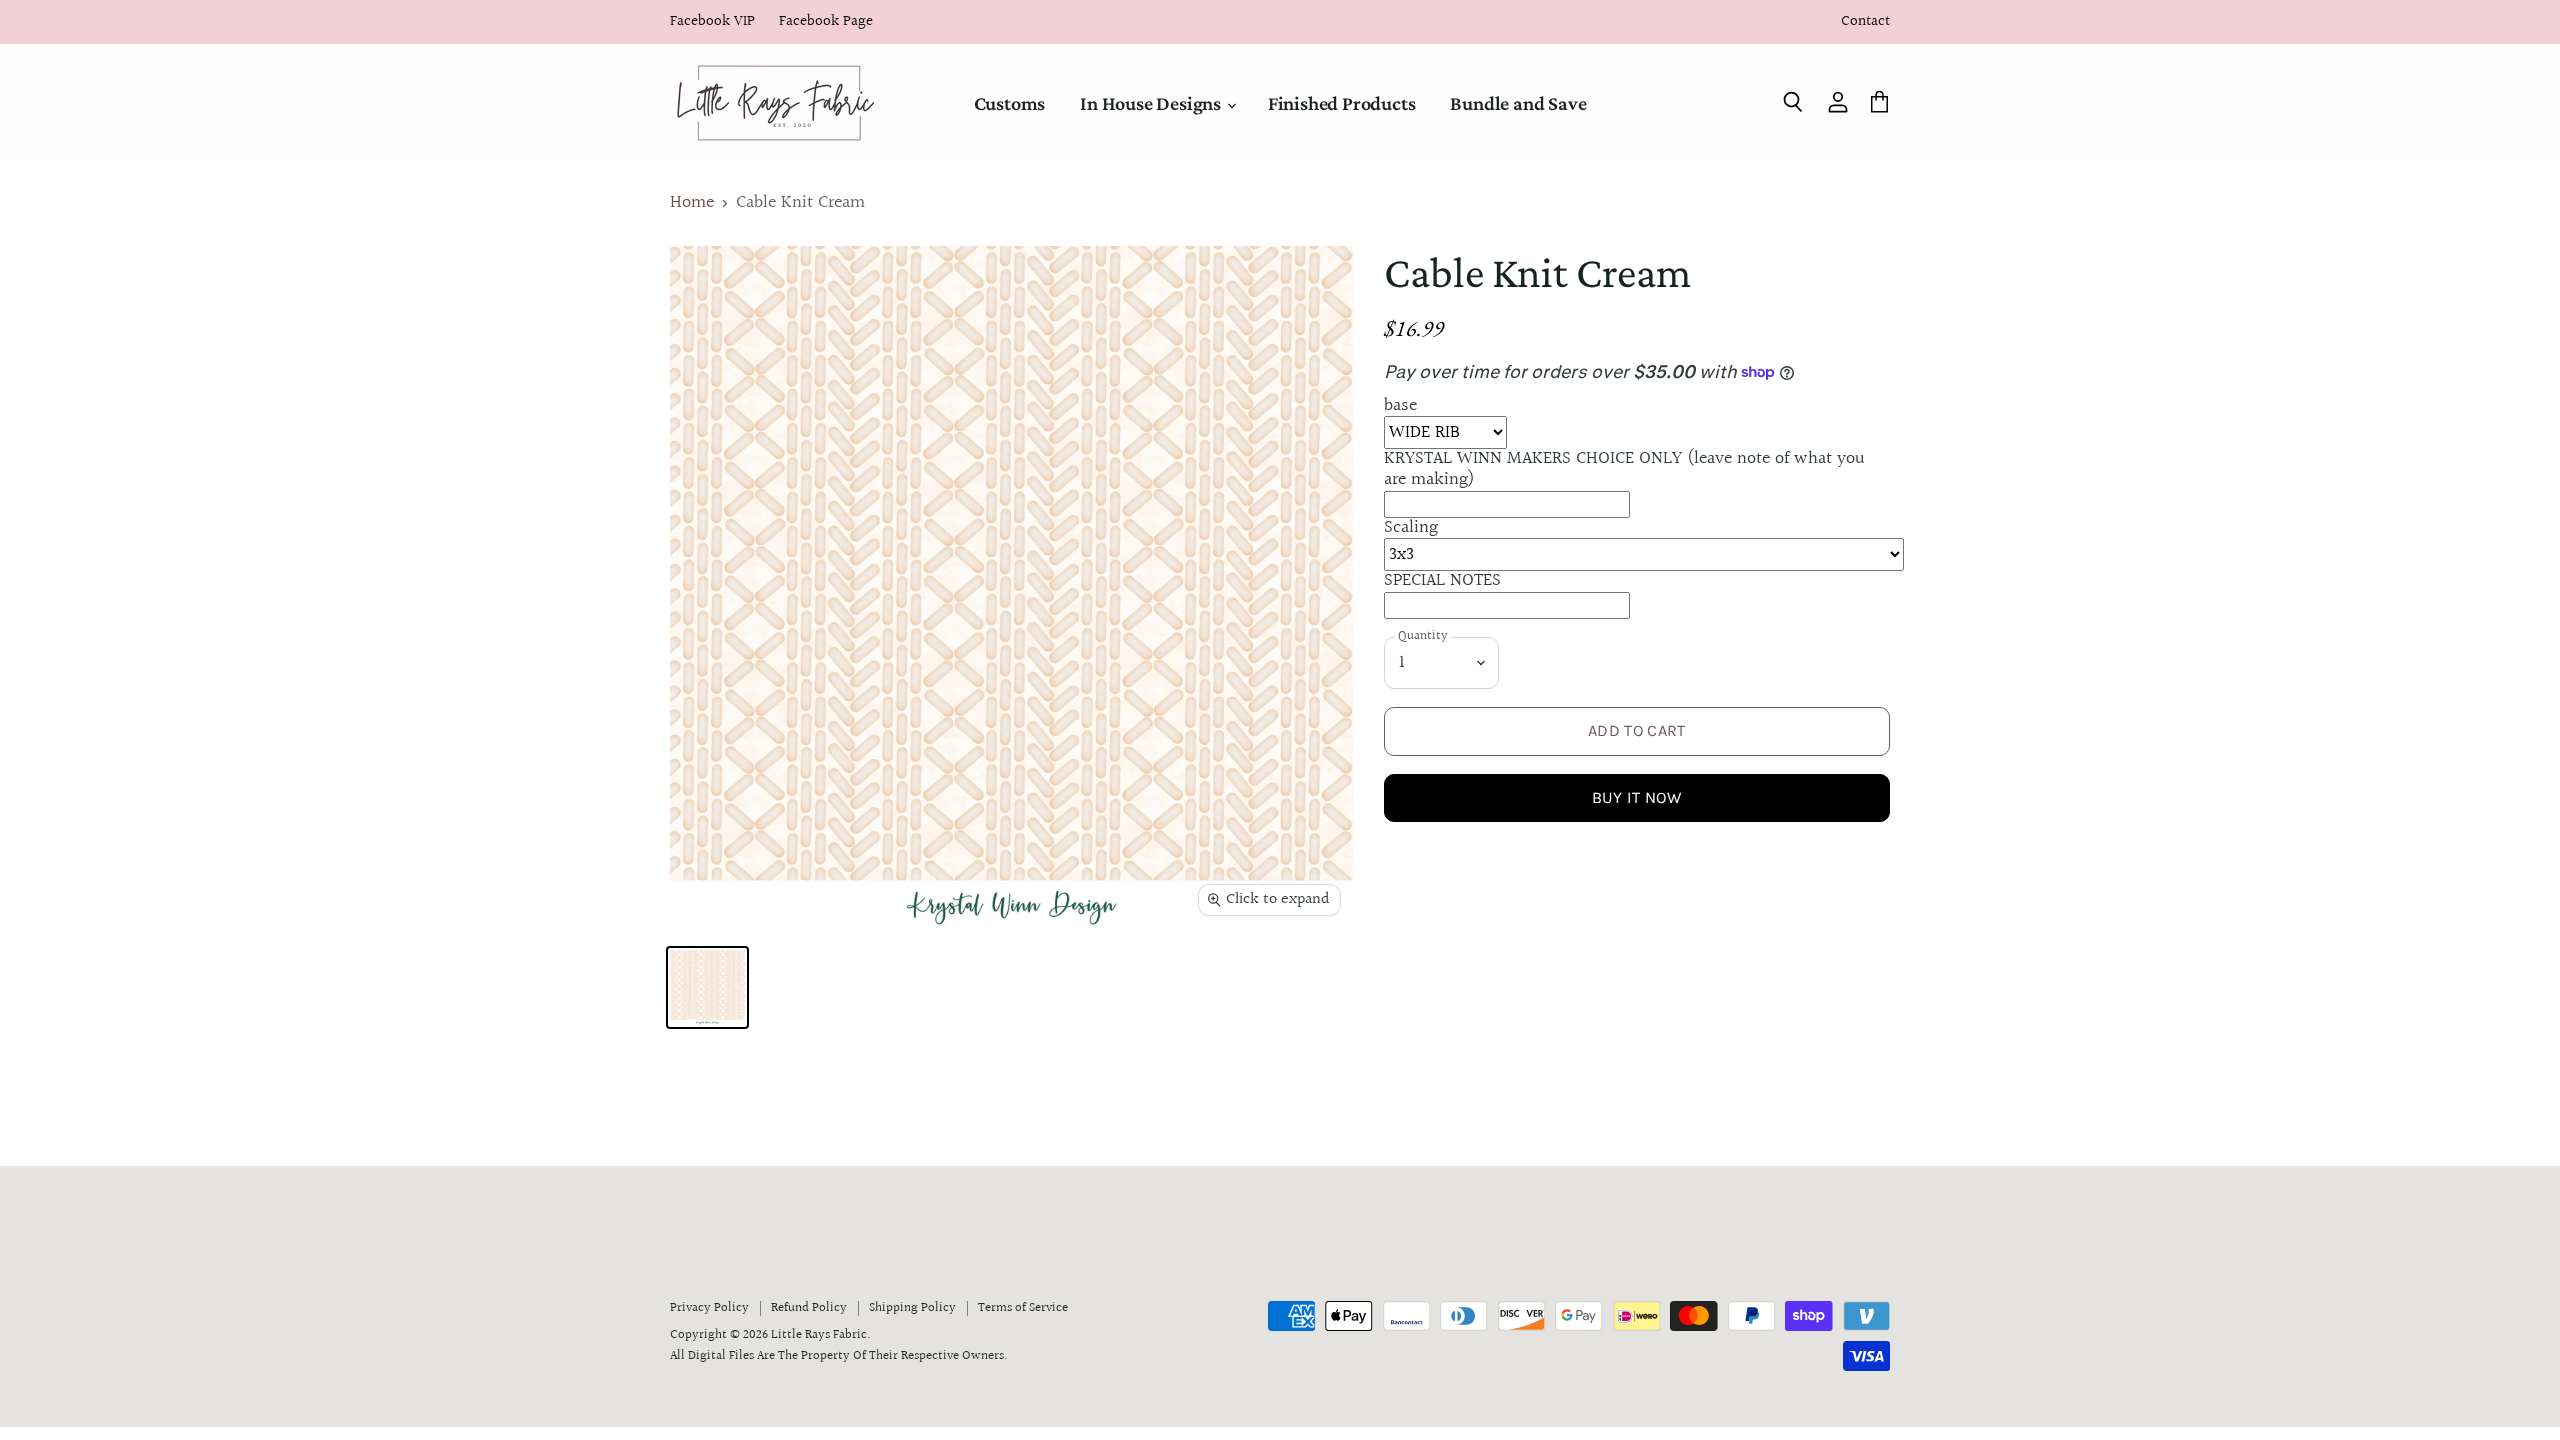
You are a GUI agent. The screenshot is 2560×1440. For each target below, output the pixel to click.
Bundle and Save (1518, 103)
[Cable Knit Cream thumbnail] (707, 987)
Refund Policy (809, 1308)
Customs (1010, 103)
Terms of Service (1023, 1308)
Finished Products (1342, 103)
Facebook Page (826, 22)
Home (692, 203)
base (1400, 405)
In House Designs (1152, 103)
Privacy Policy (709, 1308)
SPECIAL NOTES (1442, 580)
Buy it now (1637, 797)
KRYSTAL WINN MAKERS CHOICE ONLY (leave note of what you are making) (1624, 469)
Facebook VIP (712, 22)
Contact (1865, 22)
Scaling (1411, 527)
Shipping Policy (912, 1308)
